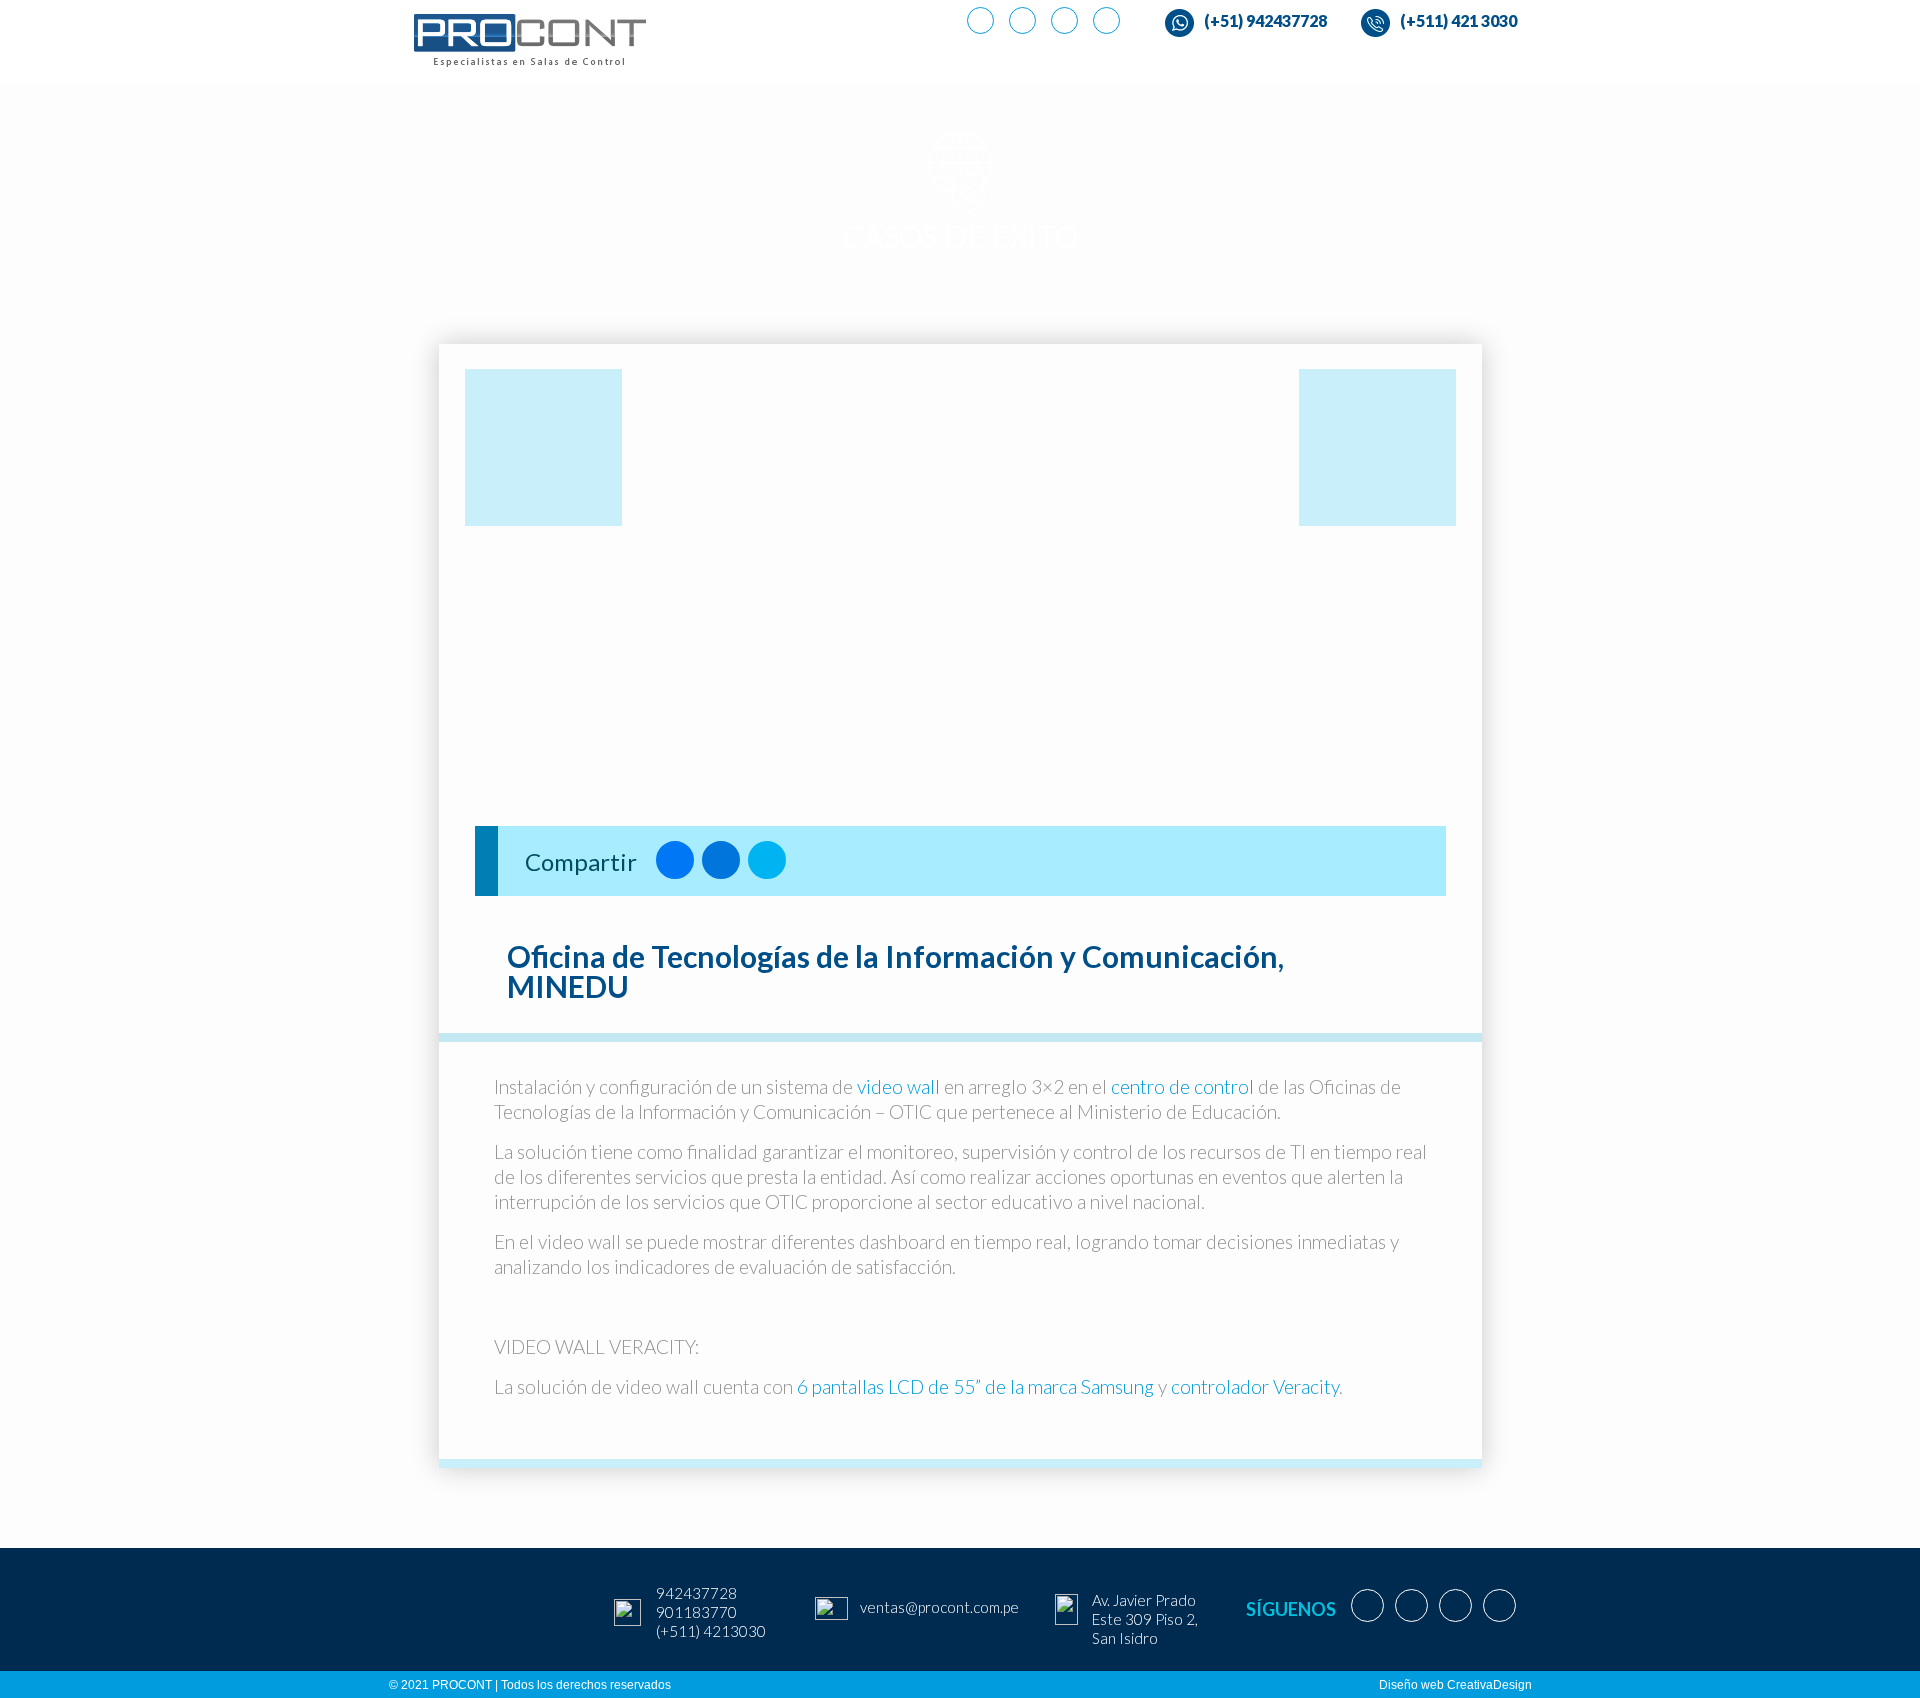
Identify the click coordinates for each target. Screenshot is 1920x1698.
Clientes (1310, 65)
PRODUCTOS (966, 65)
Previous (474, 579)
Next (1446, 579)
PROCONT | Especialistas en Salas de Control (784, 58)
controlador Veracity (1255, 1386)
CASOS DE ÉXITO (1194, 65)
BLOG (1391, 65)
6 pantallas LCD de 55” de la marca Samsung (977, 1386)
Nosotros (854, 65)
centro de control (1184, 1086)
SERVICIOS (1074, 65)
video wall (898, 1086)
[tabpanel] (960, 602)
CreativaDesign (1489, 1685)
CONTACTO (1478, 65)
